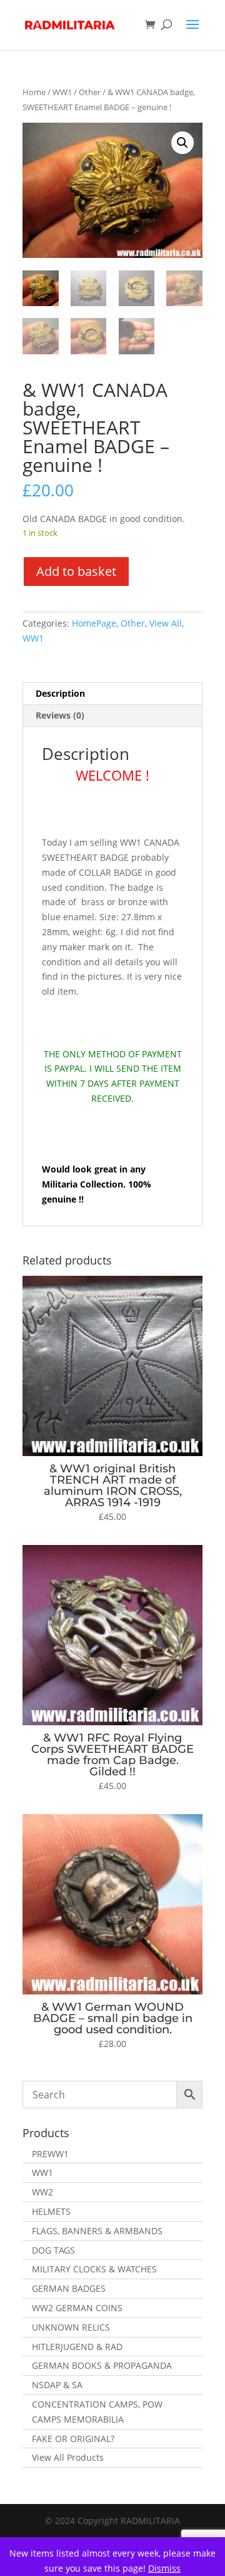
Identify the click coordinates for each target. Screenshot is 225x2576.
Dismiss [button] (164, 2568)
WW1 (62, 92)
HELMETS (51, 2211)
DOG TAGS (53, 2250)
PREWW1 (50, 2154)
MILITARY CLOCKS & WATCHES (94, 2269)
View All (166, 623)
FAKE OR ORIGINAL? (73, 2439)
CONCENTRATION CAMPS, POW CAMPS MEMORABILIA (97, 2412)
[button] (182, 143)
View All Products (68, 2457)
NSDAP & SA (57, 2385)
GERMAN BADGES (69, 2288)
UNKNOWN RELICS (71, 2327)
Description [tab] (60, 693)
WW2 (42, 2192)
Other (90, 92)
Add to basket (76, 571)
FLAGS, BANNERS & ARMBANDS (97, 2231)
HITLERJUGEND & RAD (77, 2347)
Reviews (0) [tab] (60, 715)
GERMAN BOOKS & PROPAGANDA (102, 2365)
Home (34, 92)
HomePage (94, 623)
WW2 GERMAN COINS (77, 2308)
